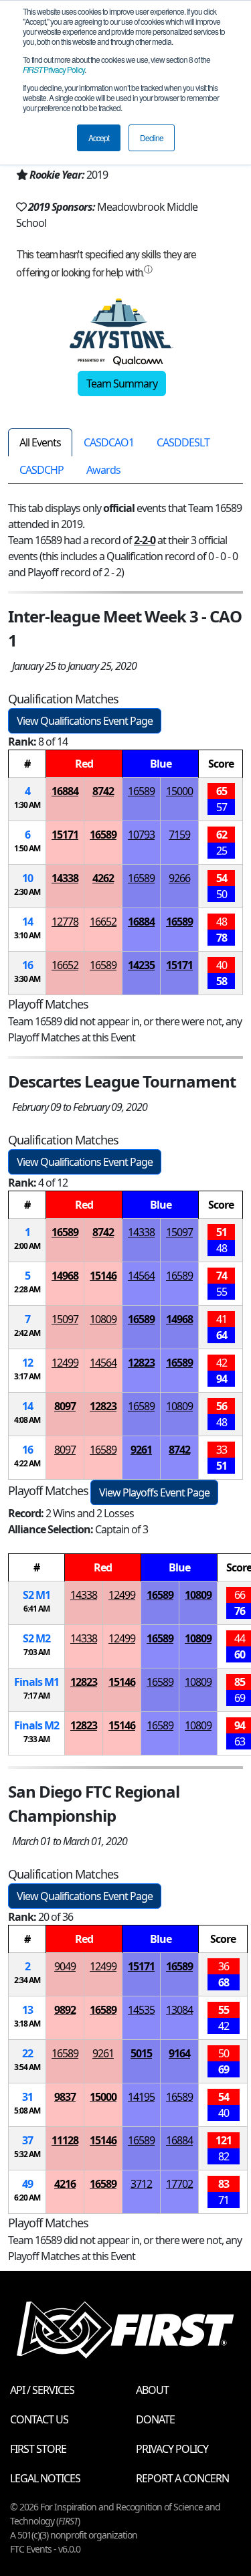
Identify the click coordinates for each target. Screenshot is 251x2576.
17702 (179, 2184)
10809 (103, 1319)
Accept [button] (99, 138)
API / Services (42, 2390)
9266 (179, 878)
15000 (179, 791)
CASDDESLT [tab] (183, 442)
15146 (103, 1276)
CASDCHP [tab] (41, 470)
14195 (141, 2097)
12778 (65, 922)
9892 (65, 2010)
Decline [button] (152, 138)
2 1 (36, 1595)
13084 (179, 2010)
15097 (179, 1232)
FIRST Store (38, 2449)
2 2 (36, 1638)
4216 (65, 2184)
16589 (141, 791)
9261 (141, 1450)
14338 (65, 878)
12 (27, 1363)
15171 (65, 835)
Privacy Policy (54, 69)
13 (27, 2010)
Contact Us (39, 2419)
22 (27, 2053)
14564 (141, 1276)
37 (27, 2140)
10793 (141, 835)
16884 (65, 791)
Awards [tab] (103, 470)
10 (27, 878)
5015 (141, 2053)
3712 (141, 2184)
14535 (141, 2010)
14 (27, 922)
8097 (65, 1406)
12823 (141, 1363)
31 (27, 2097)
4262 (103, 878)
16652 (103, 922)
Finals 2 (36, 1725)
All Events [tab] (40, 442)
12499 (65, 1363)
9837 (65, 2097)
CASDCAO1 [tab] (109, 442)
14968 (65, 1276)
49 (27, 2184)
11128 (65, 2140)
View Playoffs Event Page (154, 1492)
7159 (179, 835)
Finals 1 (36, 1682)
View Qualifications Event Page (85, 721)
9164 (179, 2053)
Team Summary (122, 383)
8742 (103, 791)
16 (27, 965)
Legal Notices (45, 2478)
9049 (65, 1966)
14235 (141, 965)
